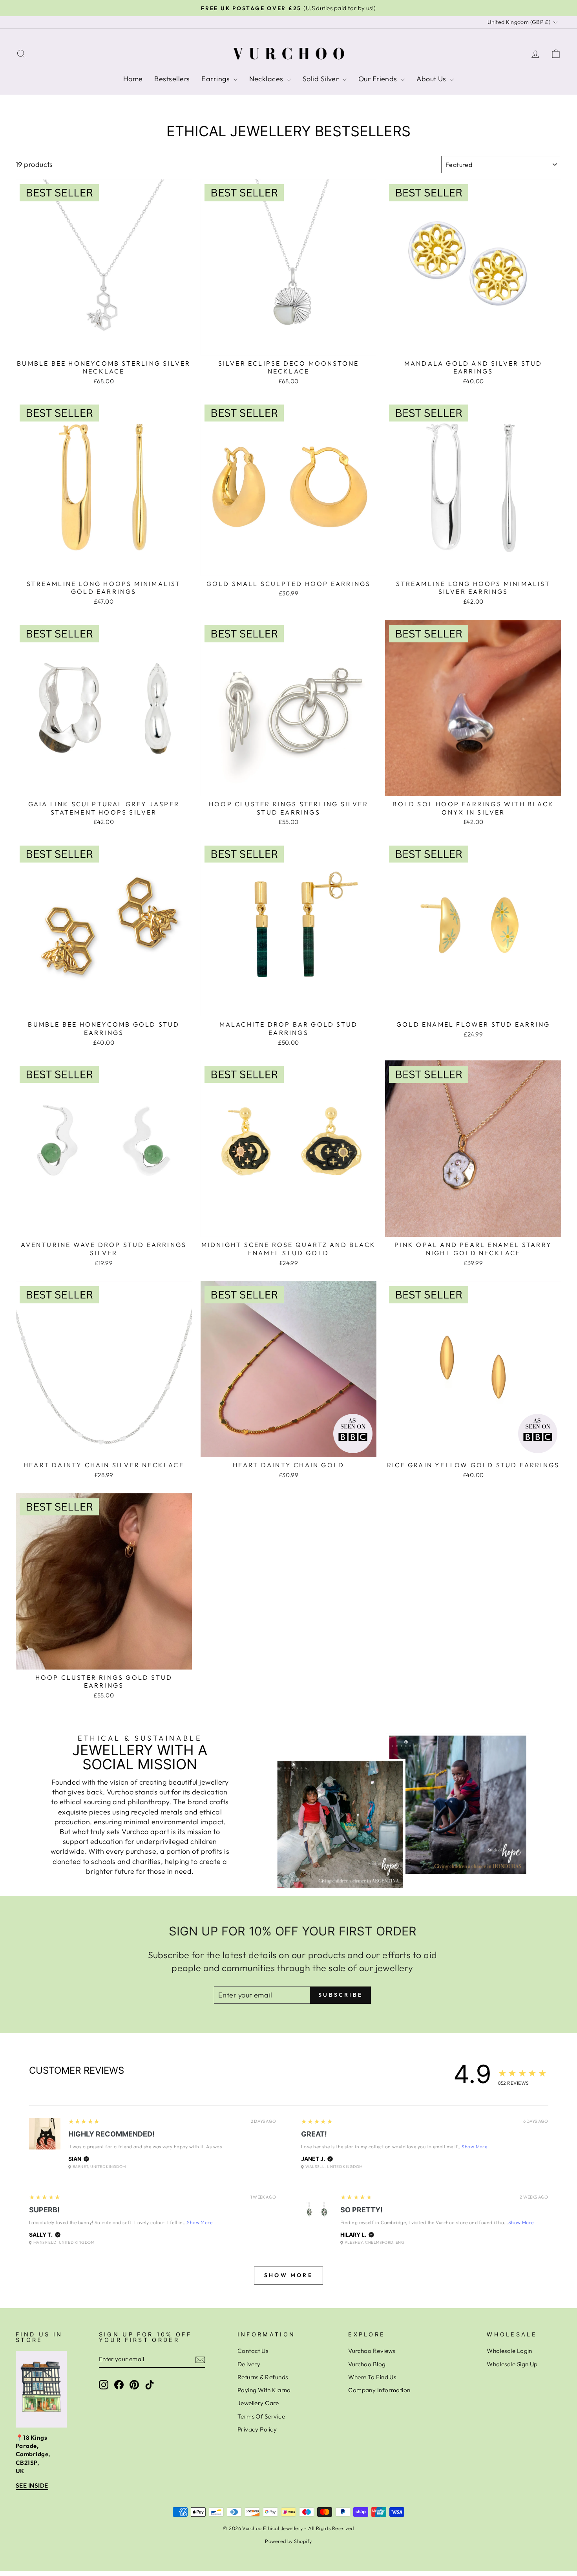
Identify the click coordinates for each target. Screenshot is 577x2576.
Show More (474, 2147)
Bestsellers (172, 79)
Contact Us (253, 2351)
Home (133, 79)
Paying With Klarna (264, 2390)
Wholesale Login (509, 2351)
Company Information (379, 2390)
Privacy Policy (257, 2429)
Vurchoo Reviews (372, 2351)
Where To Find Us (372, 2377)
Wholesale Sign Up (512, 2364)
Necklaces (267, 79)
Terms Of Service (261, 2416)
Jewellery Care (258, 2403)
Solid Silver (322, 79)
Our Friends (379, 79)
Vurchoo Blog (367, 2364)
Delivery (249, 2364)
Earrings (216, 79)
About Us (432, 79)
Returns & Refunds (263, 2377)
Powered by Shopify (288, 2541)
